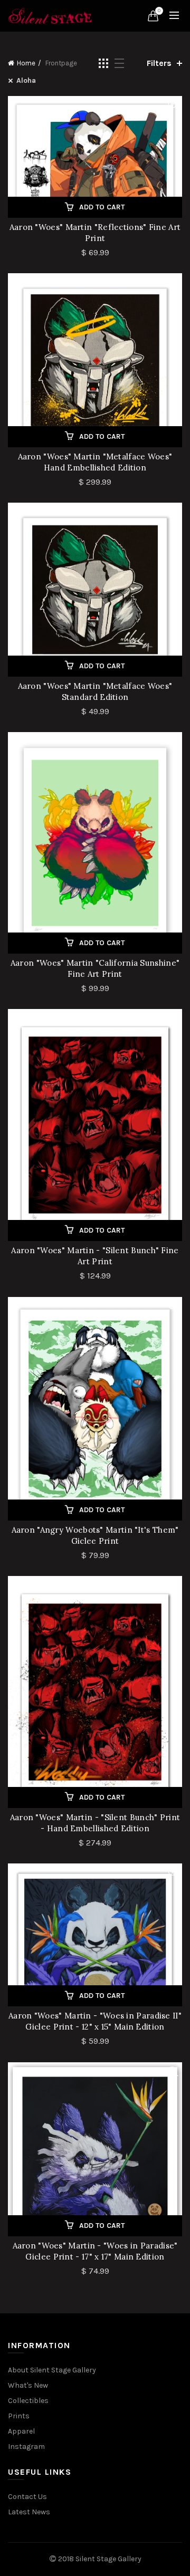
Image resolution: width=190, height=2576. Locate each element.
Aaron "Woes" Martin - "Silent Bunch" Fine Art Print (95, 1256)
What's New (28, 2385)
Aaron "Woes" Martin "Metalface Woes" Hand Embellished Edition (95, 462)
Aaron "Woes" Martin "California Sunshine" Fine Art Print (95, 968)
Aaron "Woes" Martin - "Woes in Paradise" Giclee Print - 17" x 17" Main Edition (95, 2251)
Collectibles (28, 2401)
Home (26, 63)
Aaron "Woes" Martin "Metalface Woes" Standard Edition (95, 691)
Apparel (21, 2431)
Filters (159, 63)
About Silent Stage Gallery (52, 2370)
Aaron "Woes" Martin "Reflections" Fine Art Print (95, 233)
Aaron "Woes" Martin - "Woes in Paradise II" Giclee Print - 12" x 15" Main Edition (95, 2021)
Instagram (26, 2447)
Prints (19, 2416)
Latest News (29, 2512)
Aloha (26, 80)
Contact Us (27, 2497)
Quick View (173, 105)
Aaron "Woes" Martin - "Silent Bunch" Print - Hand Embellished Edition (95, 1823)
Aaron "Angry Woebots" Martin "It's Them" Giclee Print (95, 1535)
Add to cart (102, 207)
